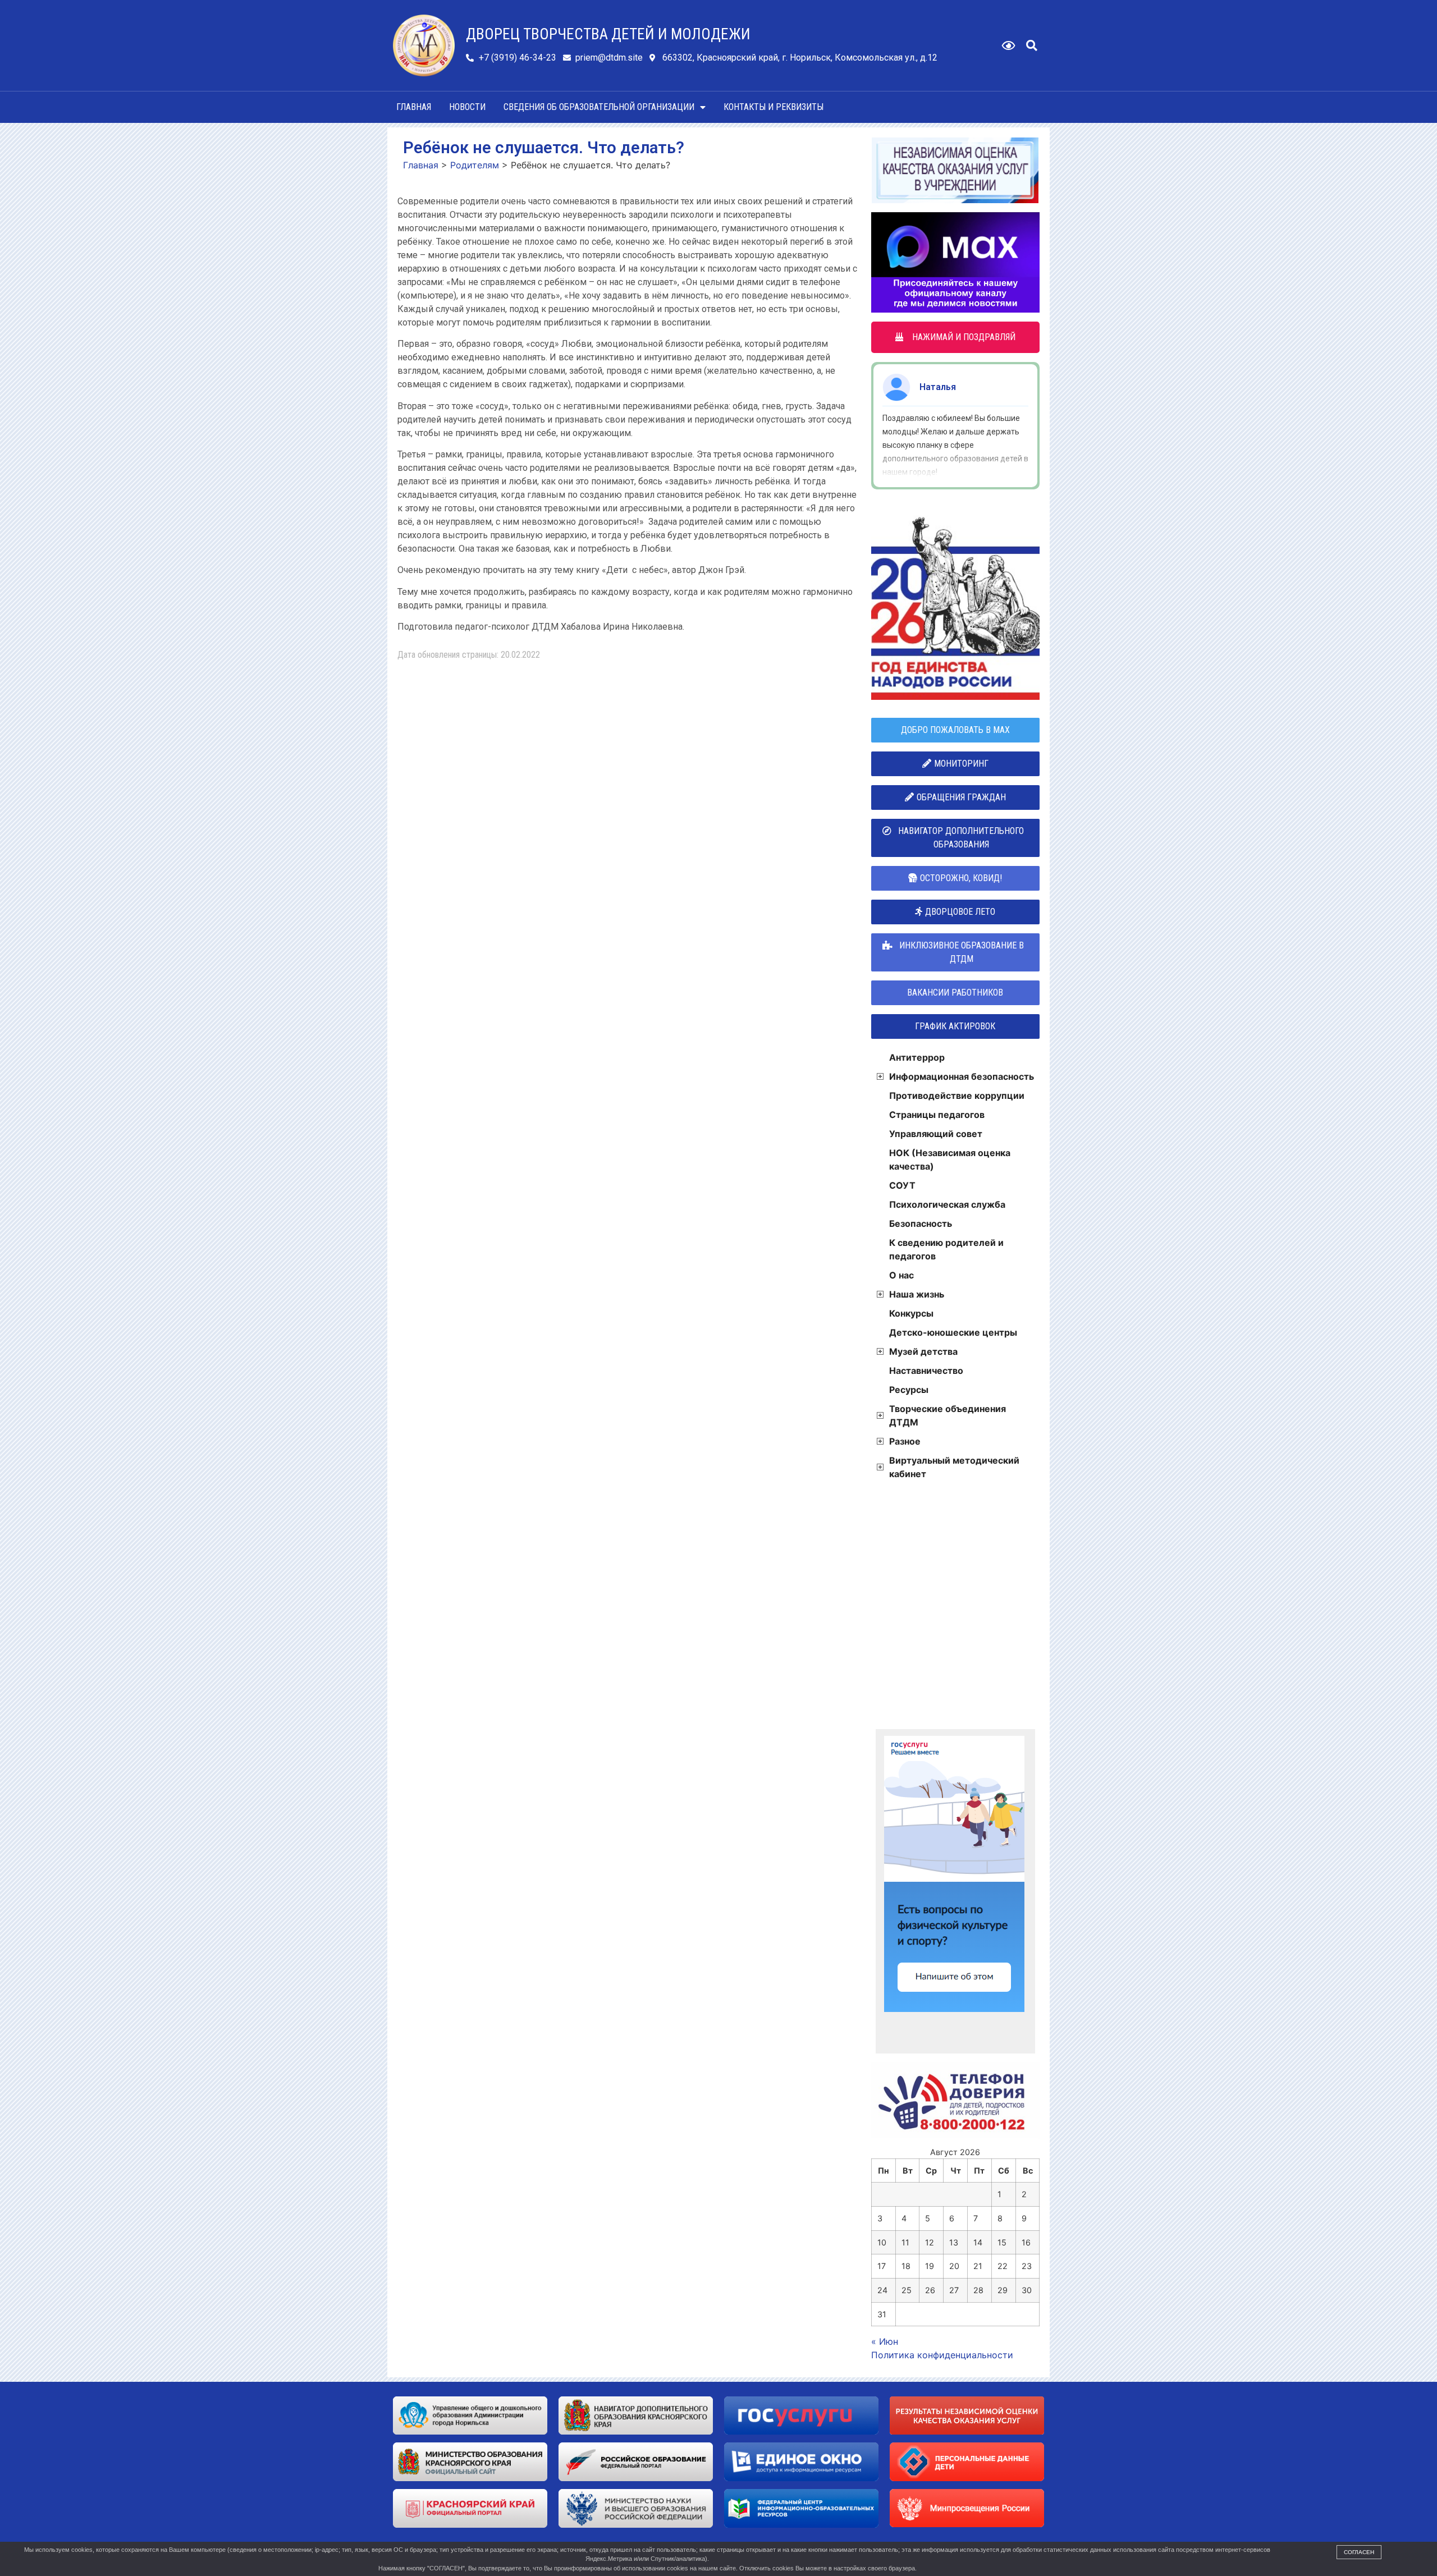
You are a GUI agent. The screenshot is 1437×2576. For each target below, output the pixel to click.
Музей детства (923, 1351)
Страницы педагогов (937, 1115)
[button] (1032, 45)
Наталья (938, 387)
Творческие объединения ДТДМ (948, 1415)
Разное (905, 1441)
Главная (414, 107)
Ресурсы (909, 1390)
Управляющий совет (936, 1134)
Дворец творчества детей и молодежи (608, 34)
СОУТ (902, 1185)
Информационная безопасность (962, 1076)
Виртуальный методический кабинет (954, 1467)
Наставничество (926, 1370)
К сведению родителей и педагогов (946, 1249)
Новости (467, 107)
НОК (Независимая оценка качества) (950, 1159)
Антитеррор (917, 1057)
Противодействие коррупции (957, 1096)
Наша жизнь (917, 1294)
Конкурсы (911, 1313)
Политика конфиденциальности (942, 2355)
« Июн (885, 2341)
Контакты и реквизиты (774, 107)
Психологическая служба (947, 1204)
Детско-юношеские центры (953, 1332)
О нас (901, 1275)
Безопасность (921, 1223)
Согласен (1359, 2552)
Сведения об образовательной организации (599, 107)
